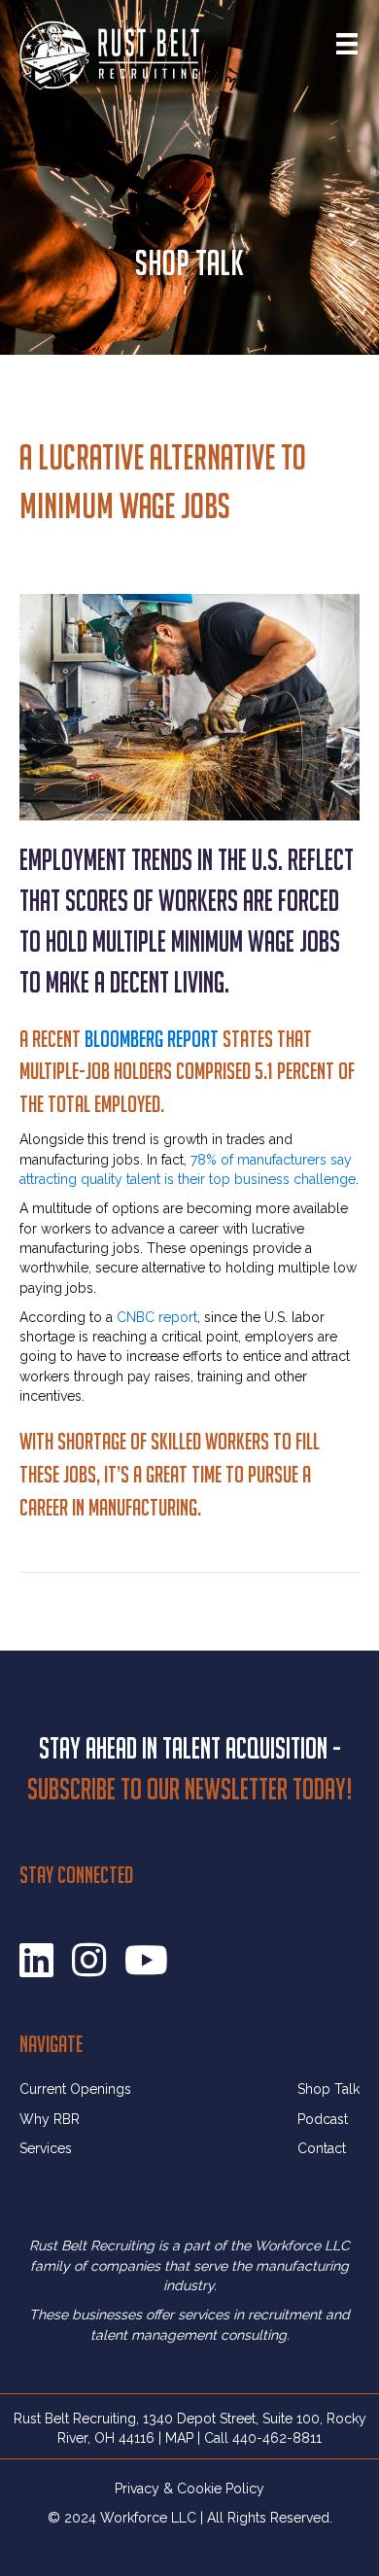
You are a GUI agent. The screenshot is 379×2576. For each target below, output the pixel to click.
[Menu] (347, 44)
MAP (179, 2438)
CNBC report (157, 1317)
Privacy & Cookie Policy (189, 2489)
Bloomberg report (152, 1039)
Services (46, 2148)
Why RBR (50, 2119)
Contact (322, 2148)
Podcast (323, 2119)
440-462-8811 (277, 2438)
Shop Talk (328, 2089)
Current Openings (75, 2089)
